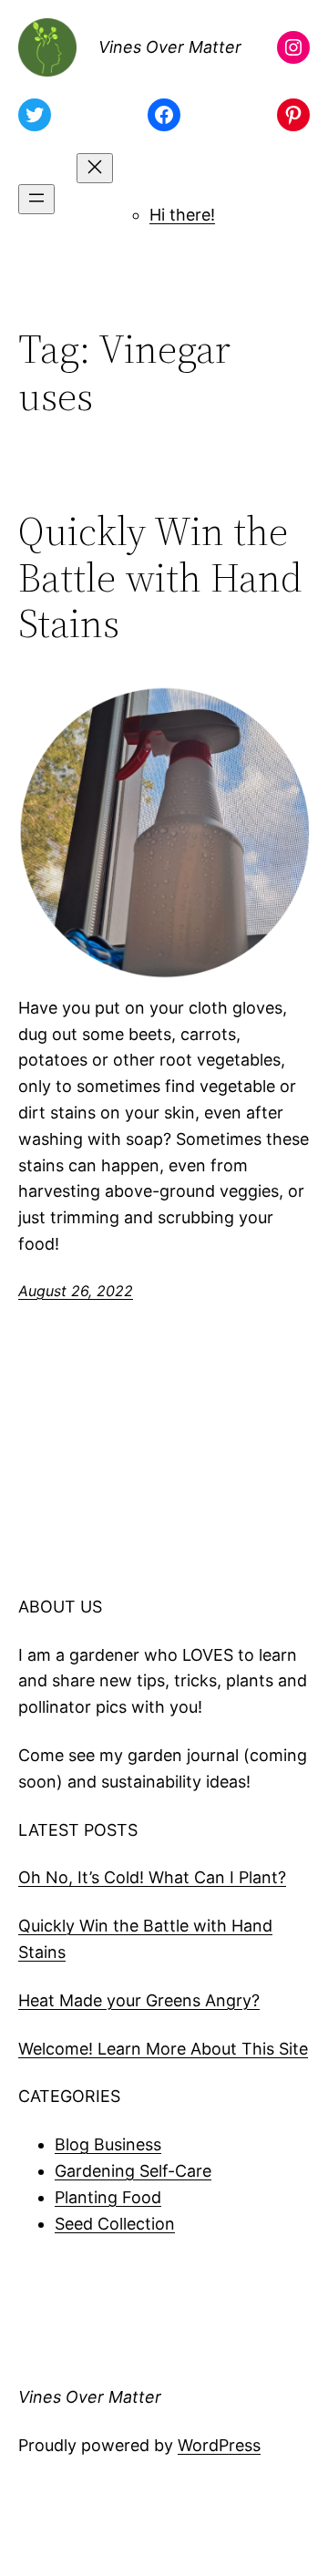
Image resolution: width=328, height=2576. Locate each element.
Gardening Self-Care (133, 2171)
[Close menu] (95, 168)
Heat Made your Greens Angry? (139, 2000)
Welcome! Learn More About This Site (163, 2049)
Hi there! (182, 215)
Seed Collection (115, 2224)
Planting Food (108, 2197)
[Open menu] (36, 199)
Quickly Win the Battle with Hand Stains (160, 578)
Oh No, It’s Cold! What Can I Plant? (152, 1877)
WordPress (219, 2445)
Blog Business (108, 2144)
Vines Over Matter (170, 47)
